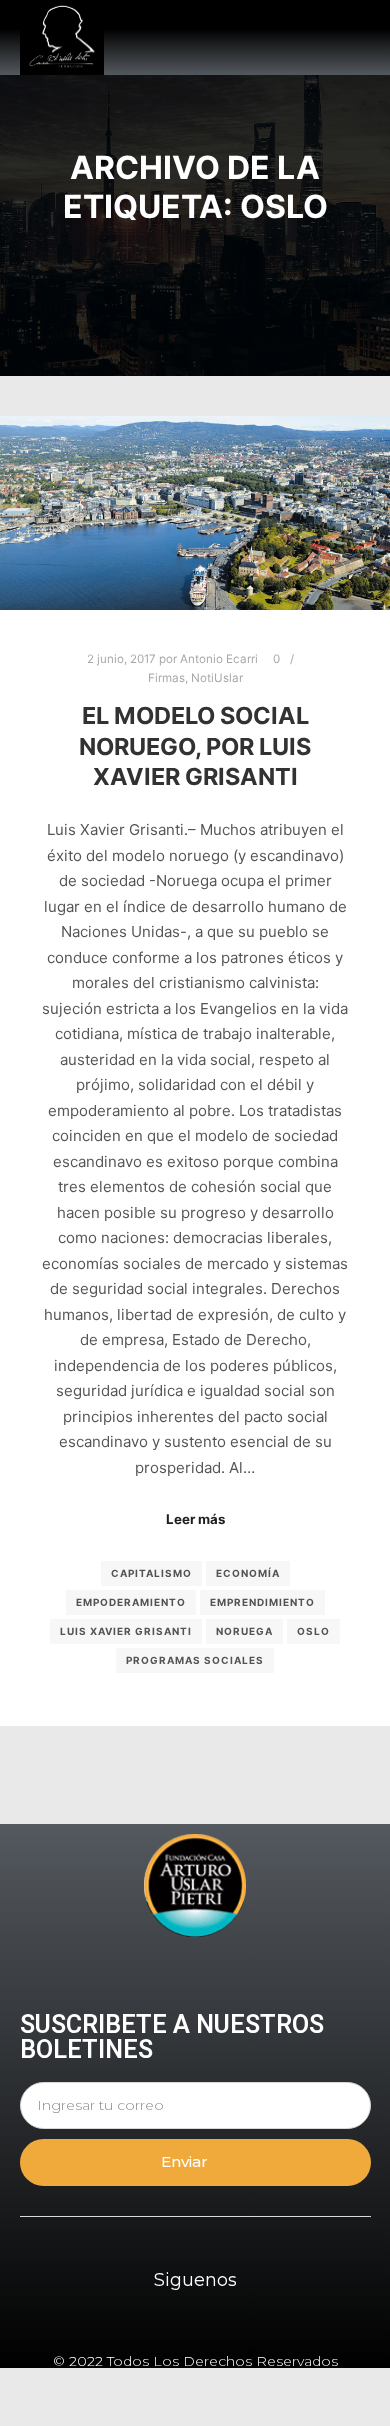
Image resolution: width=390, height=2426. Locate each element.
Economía (248, 1573)
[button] (355, 38)
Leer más (195, 1519)
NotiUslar (217, 678)
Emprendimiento (262, 1602)
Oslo (313, 1631)
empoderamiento (131, 1602)
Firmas (166, 678)
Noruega (244, 1631)
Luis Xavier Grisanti (126, 1631)
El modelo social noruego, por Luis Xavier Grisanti (195, 746)
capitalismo (151, 1573)
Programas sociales (195, 1660)
